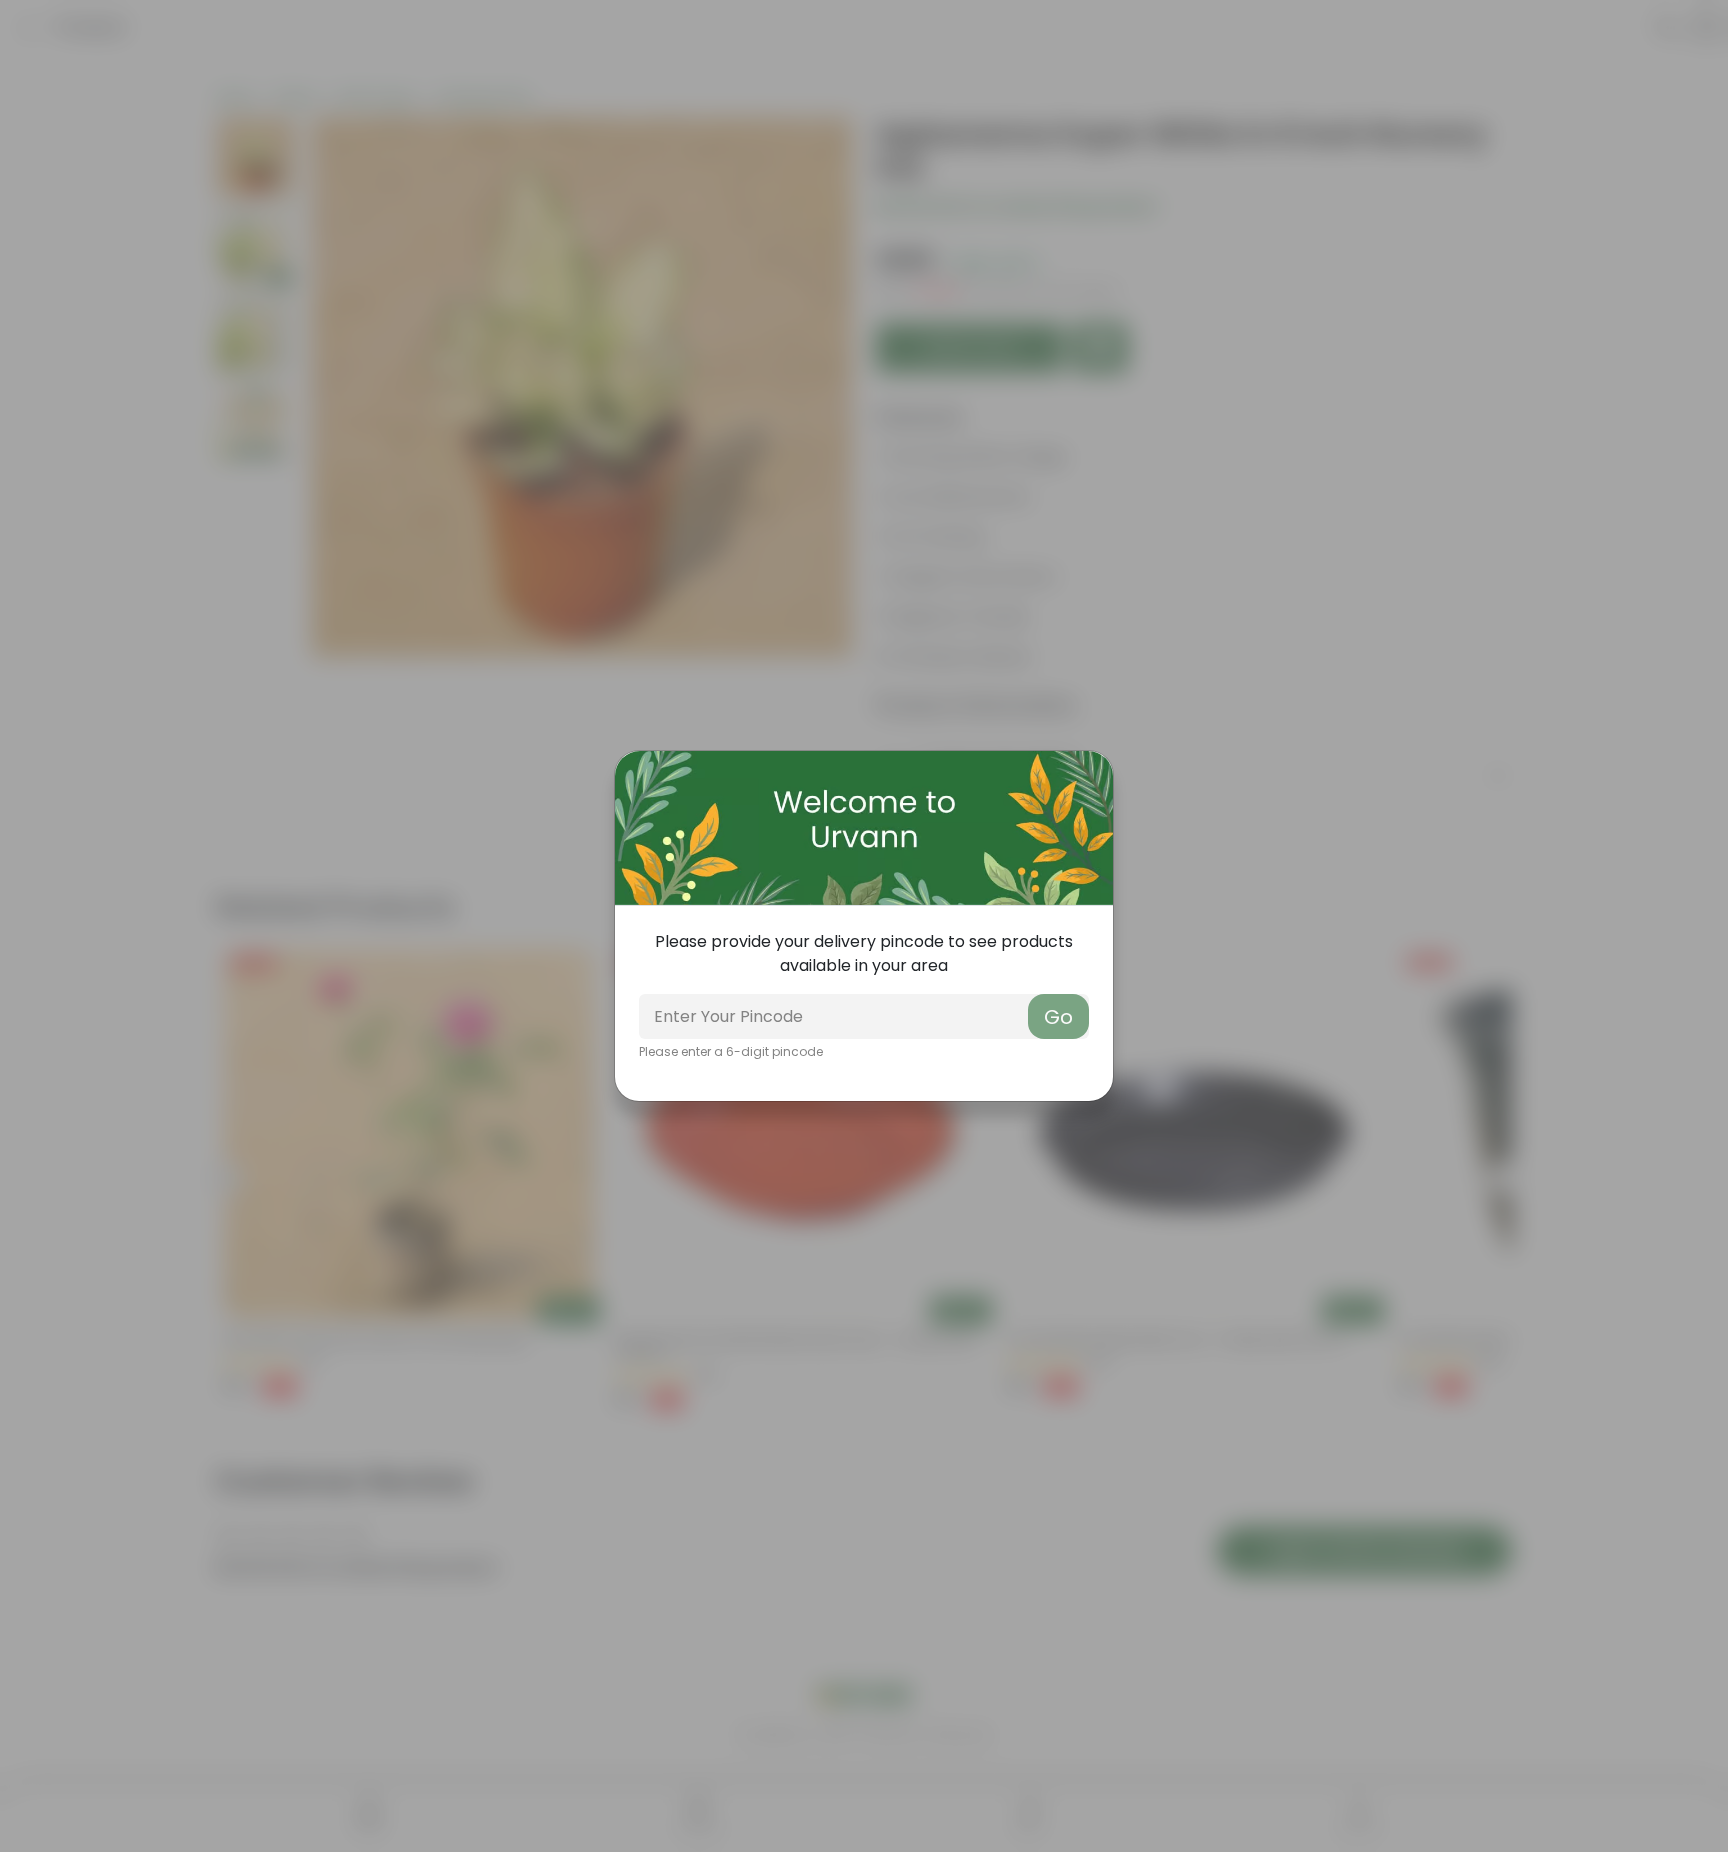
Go (1058, 1017)
